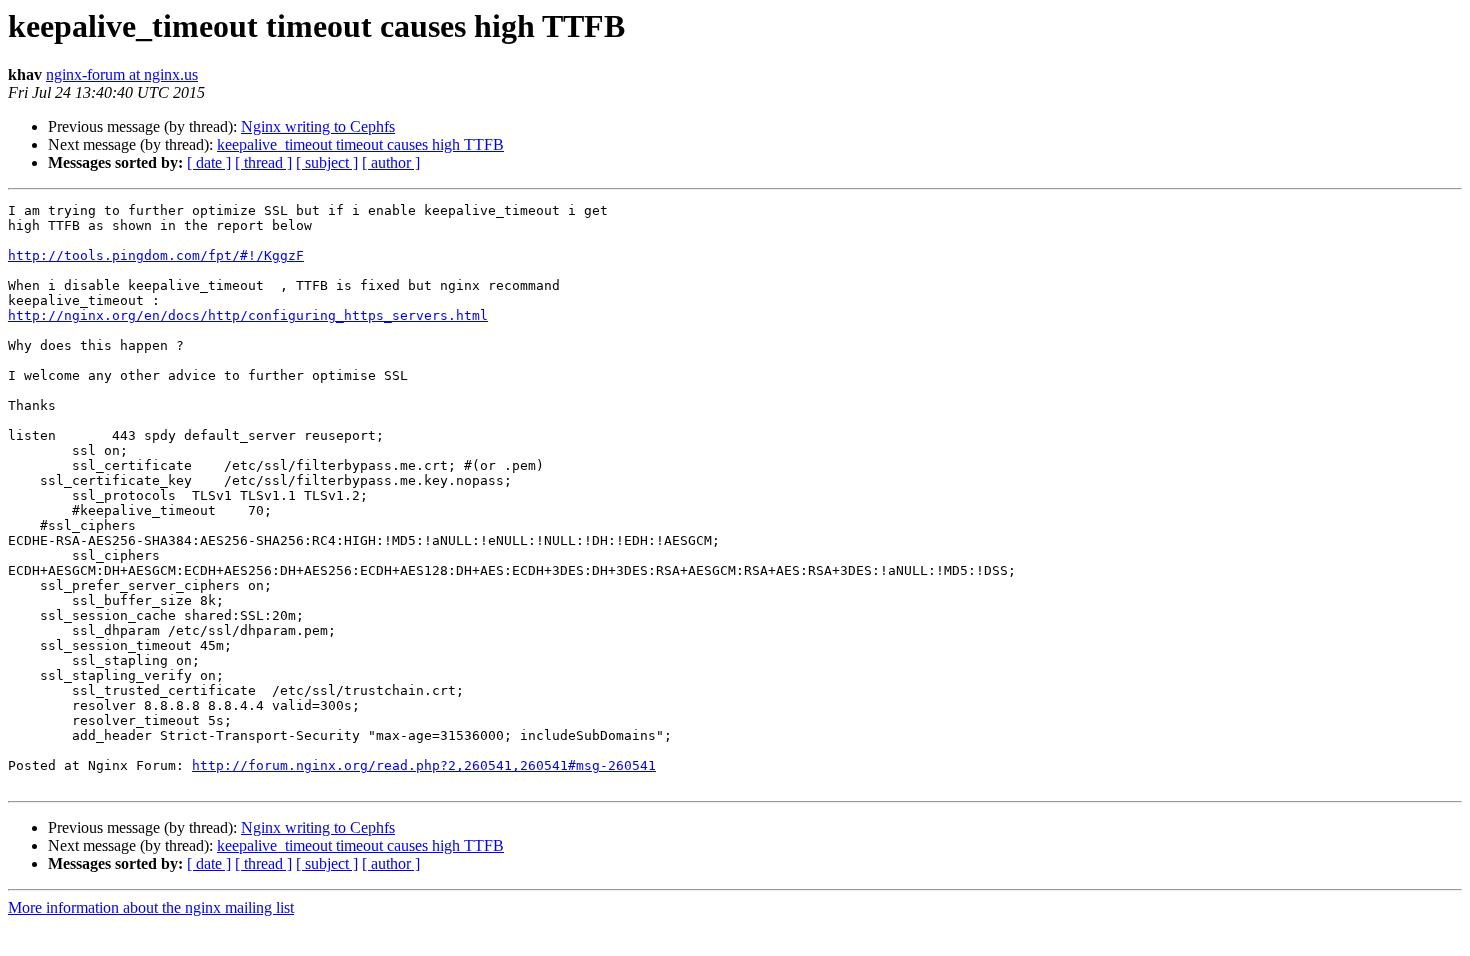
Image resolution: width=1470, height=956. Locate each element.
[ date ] (209, 162)
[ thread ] (263, 162)
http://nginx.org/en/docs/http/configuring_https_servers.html (248, 315)
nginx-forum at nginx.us (122, 74)
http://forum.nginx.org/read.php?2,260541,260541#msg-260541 (424, 765)
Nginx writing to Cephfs (318, 126)
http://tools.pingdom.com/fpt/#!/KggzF (156, 255)
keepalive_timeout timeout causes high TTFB (360, 144)
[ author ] (391, 162)
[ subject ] (327, 162)
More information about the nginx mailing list (151, 907)
